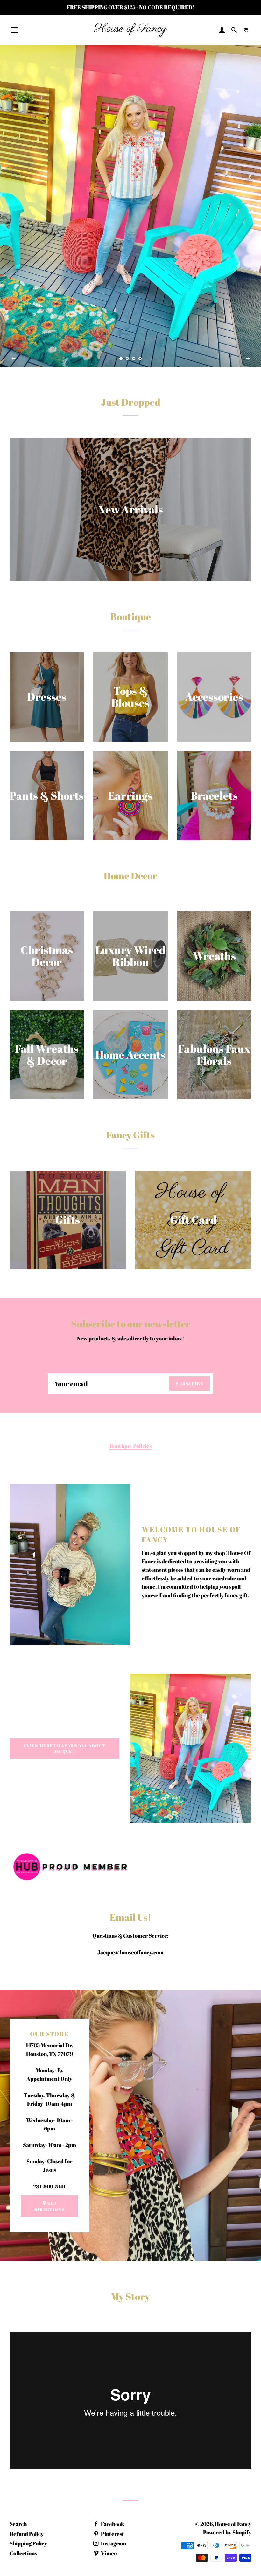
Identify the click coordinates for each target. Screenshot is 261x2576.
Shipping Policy (28, 2543)
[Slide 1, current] (121, 359)
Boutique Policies (130, 1446)
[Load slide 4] (140, 359)
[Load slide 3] (134, 359)
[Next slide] (248, 359)
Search (18, 2524)
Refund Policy (27, 2534)
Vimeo (108, 2553)
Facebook (112, 2524)
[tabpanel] (130, 206)
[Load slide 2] (127, 359)
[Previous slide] (14, 359)
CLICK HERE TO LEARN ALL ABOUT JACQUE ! (64, 1748)
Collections (23, 2553)
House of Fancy (233, 2524)
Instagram (113, 2543)
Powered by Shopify (227, 2532)
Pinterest (112, 2534)
